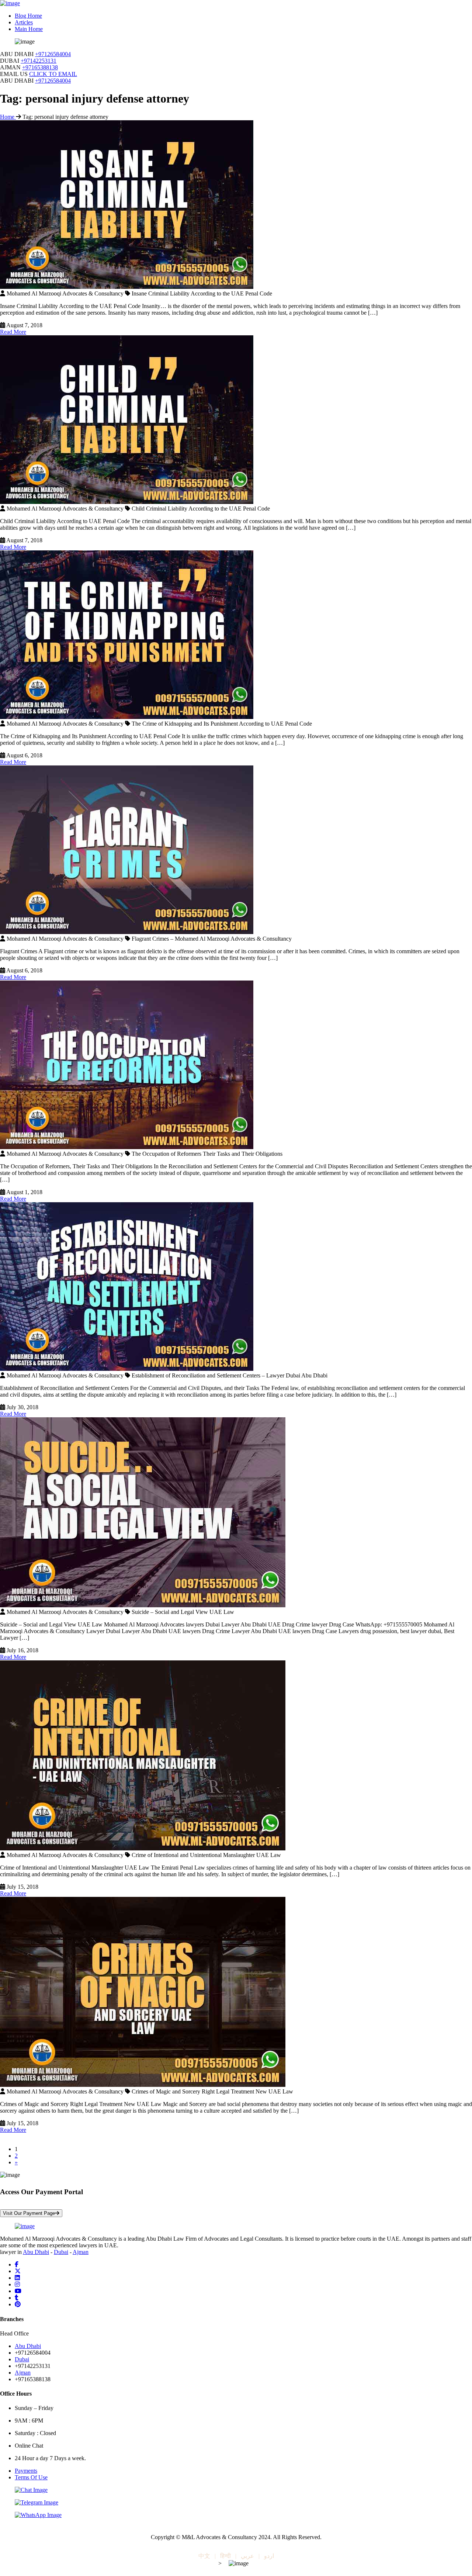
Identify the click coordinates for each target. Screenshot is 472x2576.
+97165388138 (40, 67)
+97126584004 (53, 54)
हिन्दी (225, 2556)
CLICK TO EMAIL (53, 74)
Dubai (61, 2252)
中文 (204, 2556)
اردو (269, 2556)
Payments (26, 2471)
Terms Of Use (31, 2477)
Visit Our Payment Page (29, 2213)
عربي (247, 2556)
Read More (13, 332)
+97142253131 (39, 61)
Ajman (81, 2252)
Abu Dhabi (36, 2252)
